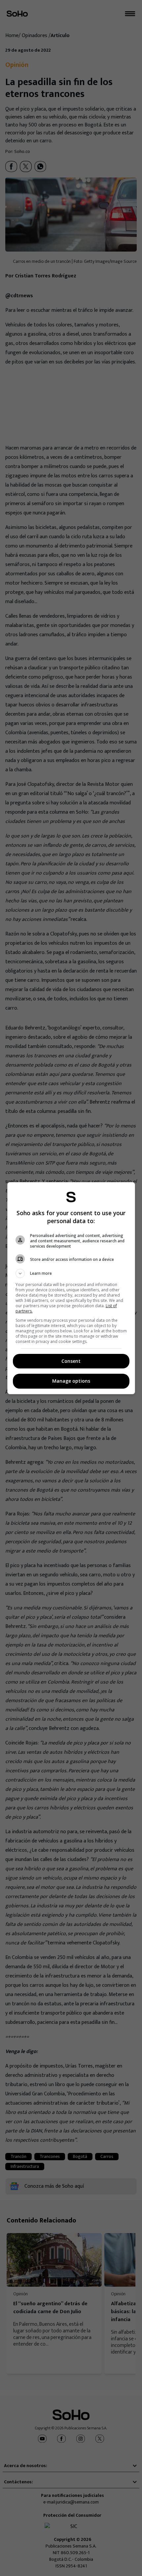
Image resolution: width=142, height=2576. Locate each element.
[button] (71, 1273)
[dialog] (71, 1288)
